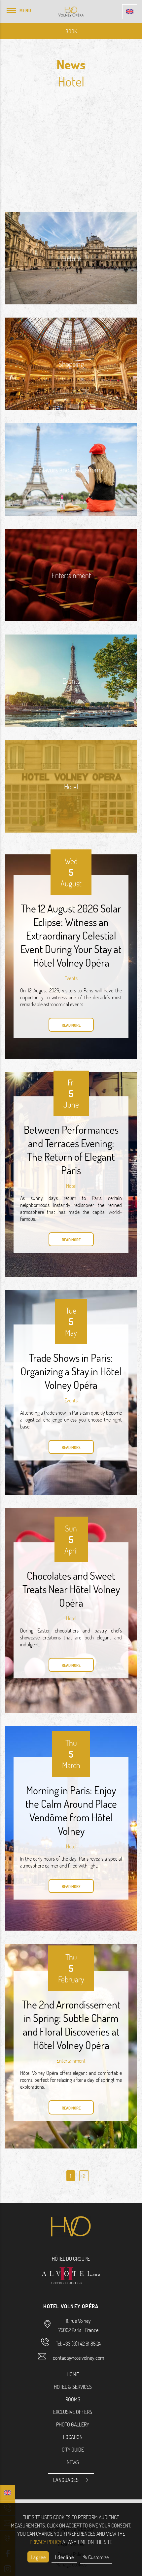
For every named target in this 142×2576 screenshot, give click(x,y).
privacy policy (46, 2542)
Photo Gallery (73, 2424)
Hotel (71, 1186)
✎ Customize (96, 2557)
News (73, 2462)
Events (71, 978)
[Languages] (130, 12)
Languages (66, 2480)
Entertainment (71, 2061)
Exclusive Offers (73, 2412)
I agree (38, 2557)
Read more (71, 1025)
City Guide (73, 2449)
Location (73, 2437)
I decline (64, 2557)
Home (73, 2374)
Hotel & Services (73, 2387)
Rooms (73, 2399)
